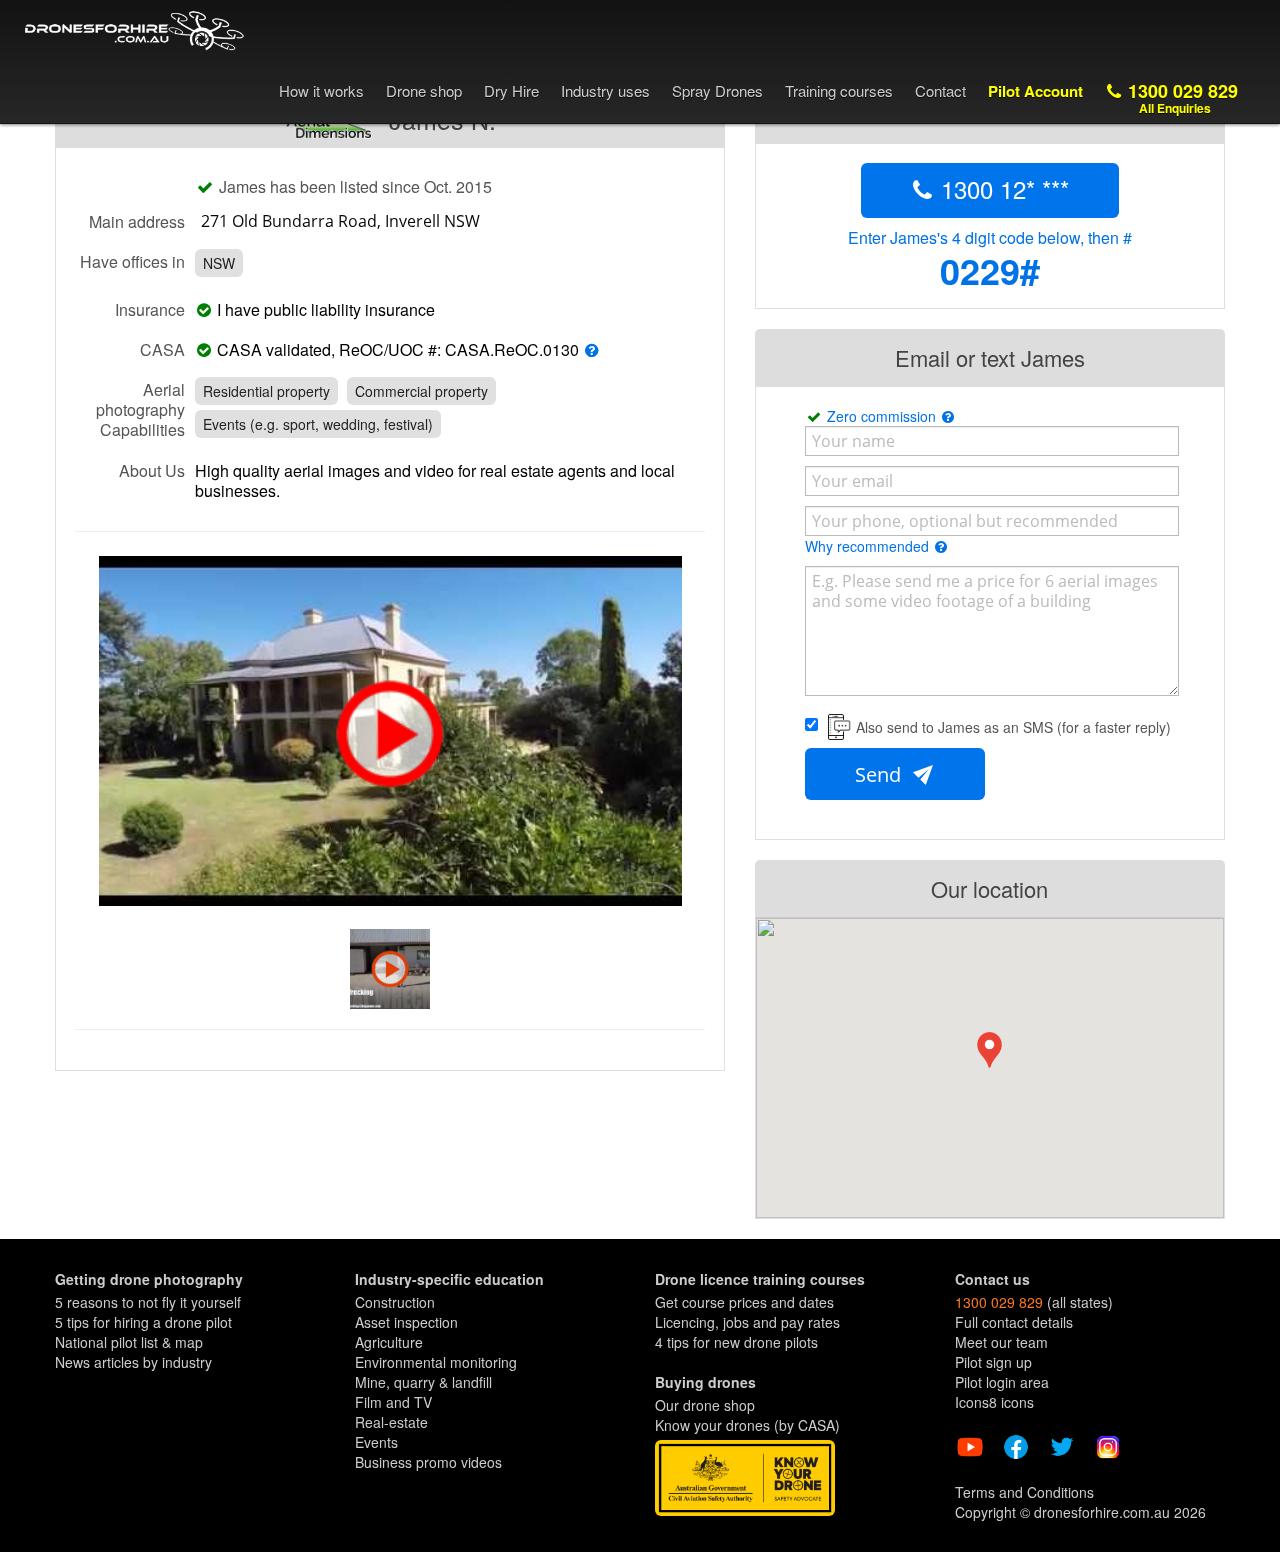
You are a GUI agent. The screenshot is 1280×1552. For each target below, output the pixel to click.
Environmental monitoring (436, 1362)
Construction (395, 1302)
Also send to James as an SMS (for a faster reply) (1013, 727)
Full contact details (1014, 1322)
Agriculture (389, 1342)
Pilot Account (1035, 91)
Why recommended (869, 546)
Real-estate (391, 1422)
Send (880, 774)
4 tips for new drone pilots (736, 1342)
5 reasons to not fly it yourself (148, 1302)
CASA (162, 349)
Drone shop (424, 90)
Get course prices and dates (744, 1302)
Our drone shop (705, 1405)
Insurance (150, 309)
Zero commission (883, 416)
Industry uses (605, 90)
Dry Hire (511, 90)
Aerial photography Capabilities (140, 409)
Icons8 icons (994, 1402)
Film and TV (393, 1402)
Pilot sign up (993, 1362)
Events (376, 1442)
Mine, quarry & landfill (423, 1382)
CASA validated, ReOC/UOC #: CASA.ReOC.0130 (398, 350)
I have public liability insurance (330, 310)
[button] (989, 1050)
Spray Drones (717, 90)
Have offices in (132, 261)
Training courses (839, 90)
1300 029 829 (1180, 97)
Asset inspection (406, 1322)
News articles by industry (133, 1362)
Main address (137, 221)
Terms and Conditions (1024, 1492)
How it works (321, 90)
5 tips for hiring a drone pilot (143, 1322)
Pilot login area (1002, 1382)
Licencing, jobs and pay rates (747, 1322)
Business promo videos (428, 1462)
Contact (940, 90)
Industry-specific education (449, 1279)
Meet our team (1001, 1342)
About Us (152, 470)
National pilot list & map (129, 1342)
